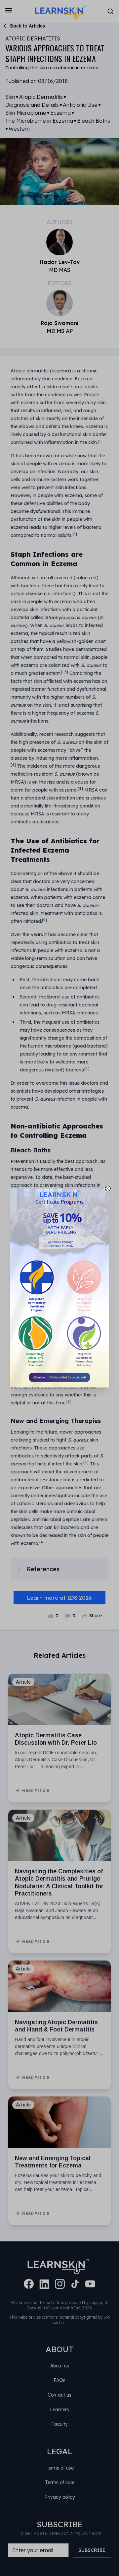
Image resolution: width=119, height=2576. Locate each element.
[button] (59, 1288)
